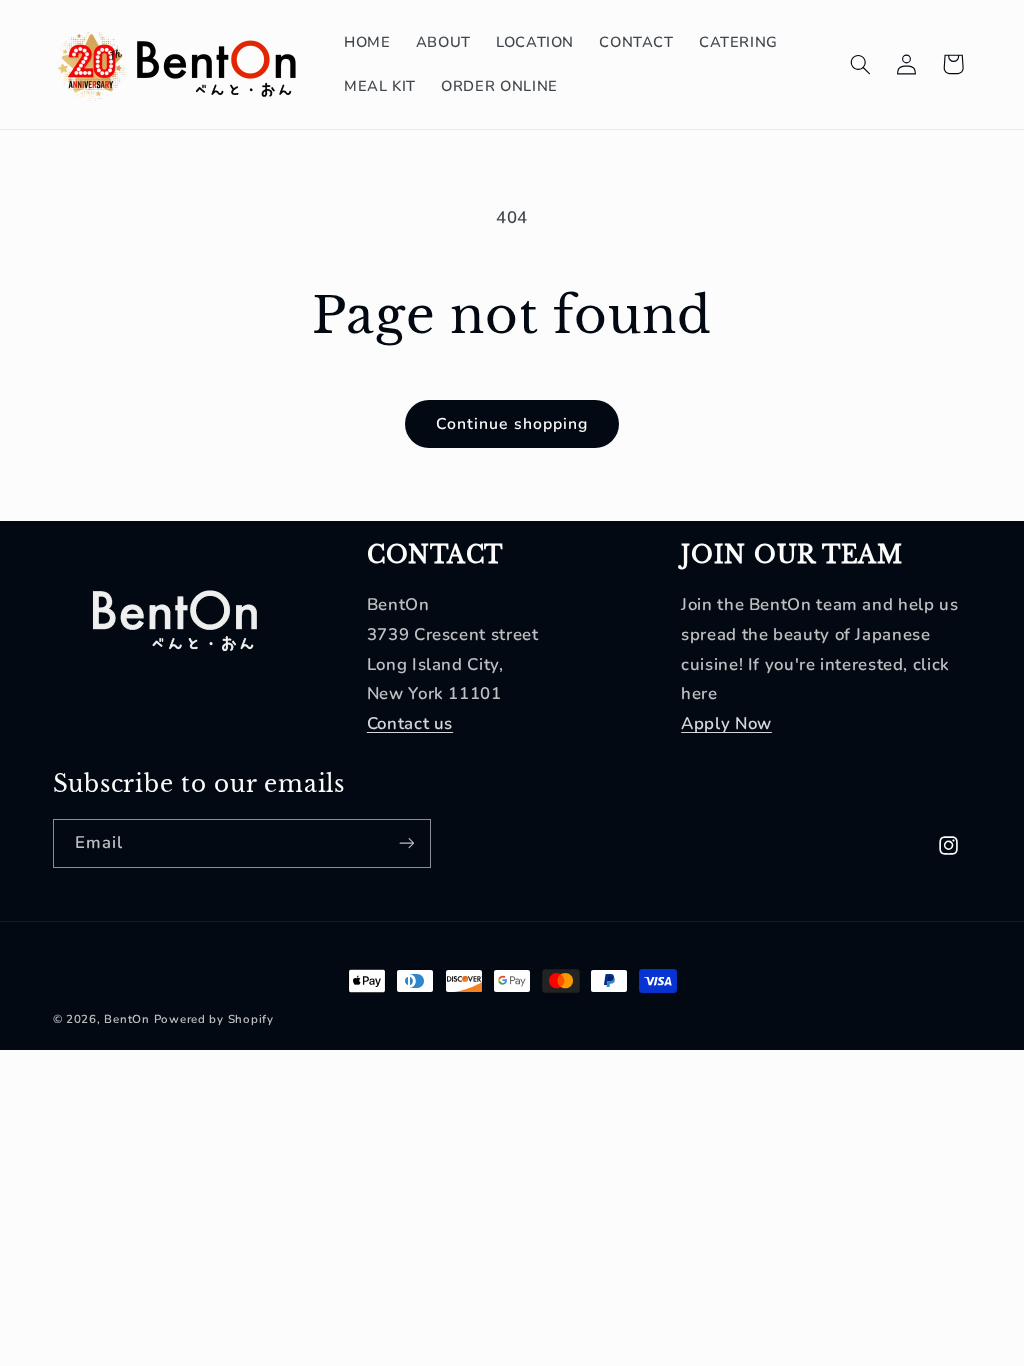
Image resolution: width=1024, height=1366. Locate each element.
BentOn (126, 1019)
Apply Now (726, 723)
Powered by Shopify (214, 1019)
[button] (860, 64)
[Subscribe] (406, 843)
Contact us (410, 723)
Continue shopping (512, 424)
